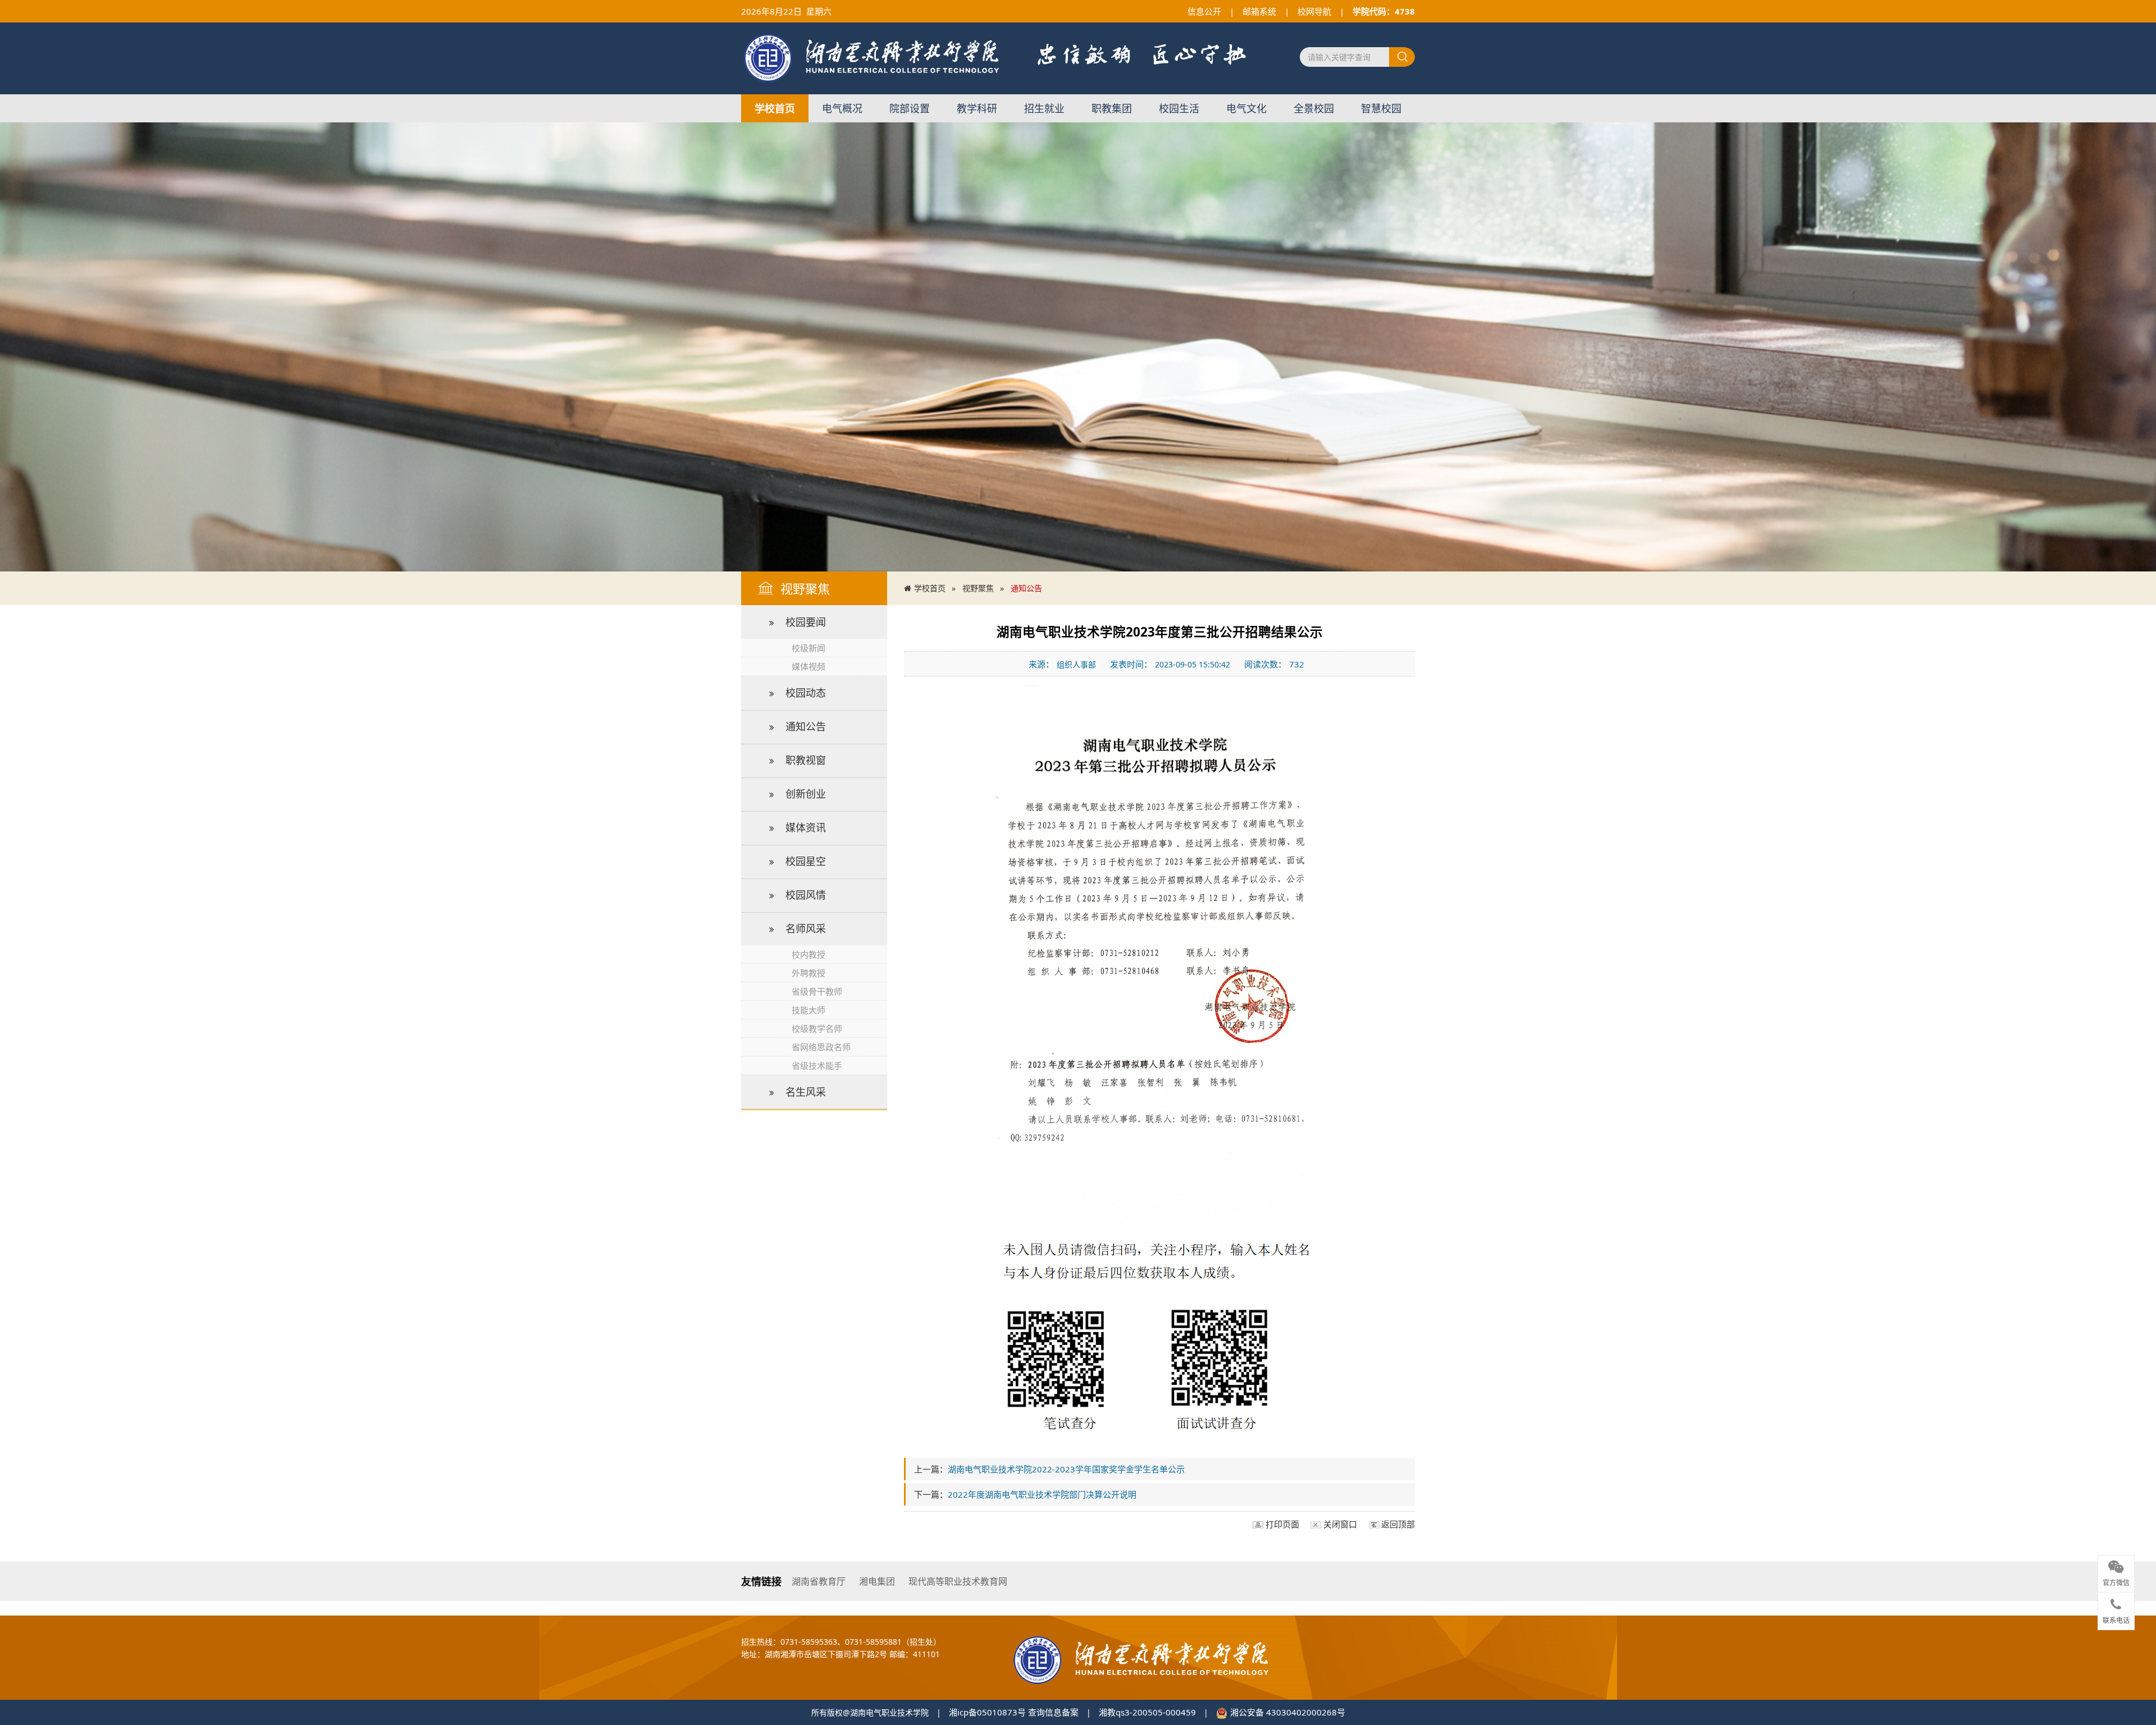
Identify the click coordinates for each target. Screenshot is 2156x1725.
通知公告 (806, 726)
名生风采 (806, 1092)
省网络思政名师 (821, 1047)
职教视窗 (806, 760)
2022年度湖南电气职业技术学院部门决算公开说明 (1042, 1494)
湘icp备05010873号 (987, 1712)
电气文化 (1246, 108)
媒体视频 (808, 666)
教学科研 (977, 108)
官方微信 (2116, 1584)
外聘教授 (808, 973)
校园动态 (806, 693)
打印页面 (1282, 1524)
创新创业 (806, 794)
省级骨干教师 (817, 991)
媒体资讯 (806, 827)
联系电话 (2116, 1621)
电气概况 (842, 108)
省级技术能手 (817, 1065)
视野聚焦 (978, 588)
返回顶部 (1398, 1524)
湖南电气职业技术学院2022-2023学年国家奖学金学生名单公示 (1066, 1469)
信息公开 (1204, 11)
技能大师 (808, 1010)
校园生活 (1179, 108)
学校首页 (775, 108)
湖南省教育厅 (819, 1581)
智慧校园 (1381, 108)
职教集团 (1112, 108)
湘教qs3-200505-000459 (1147, 1712)
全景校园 (1314, 108)
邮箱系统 (1259, 11)
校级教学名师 (817, 1028)
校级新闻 (808, 648)
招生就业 (1044, 108)
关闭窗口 (1340, 1524)
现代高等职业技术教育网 (958, 1581)
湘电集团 (877, 1581)
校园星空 (806, 861)
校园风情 (806, 895)
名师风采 (806, 928)
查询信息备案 (1053, 1712)
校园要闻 (806, 622)
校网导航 (1314, 11)
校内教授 (808, 954)
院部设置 (910, 108)
